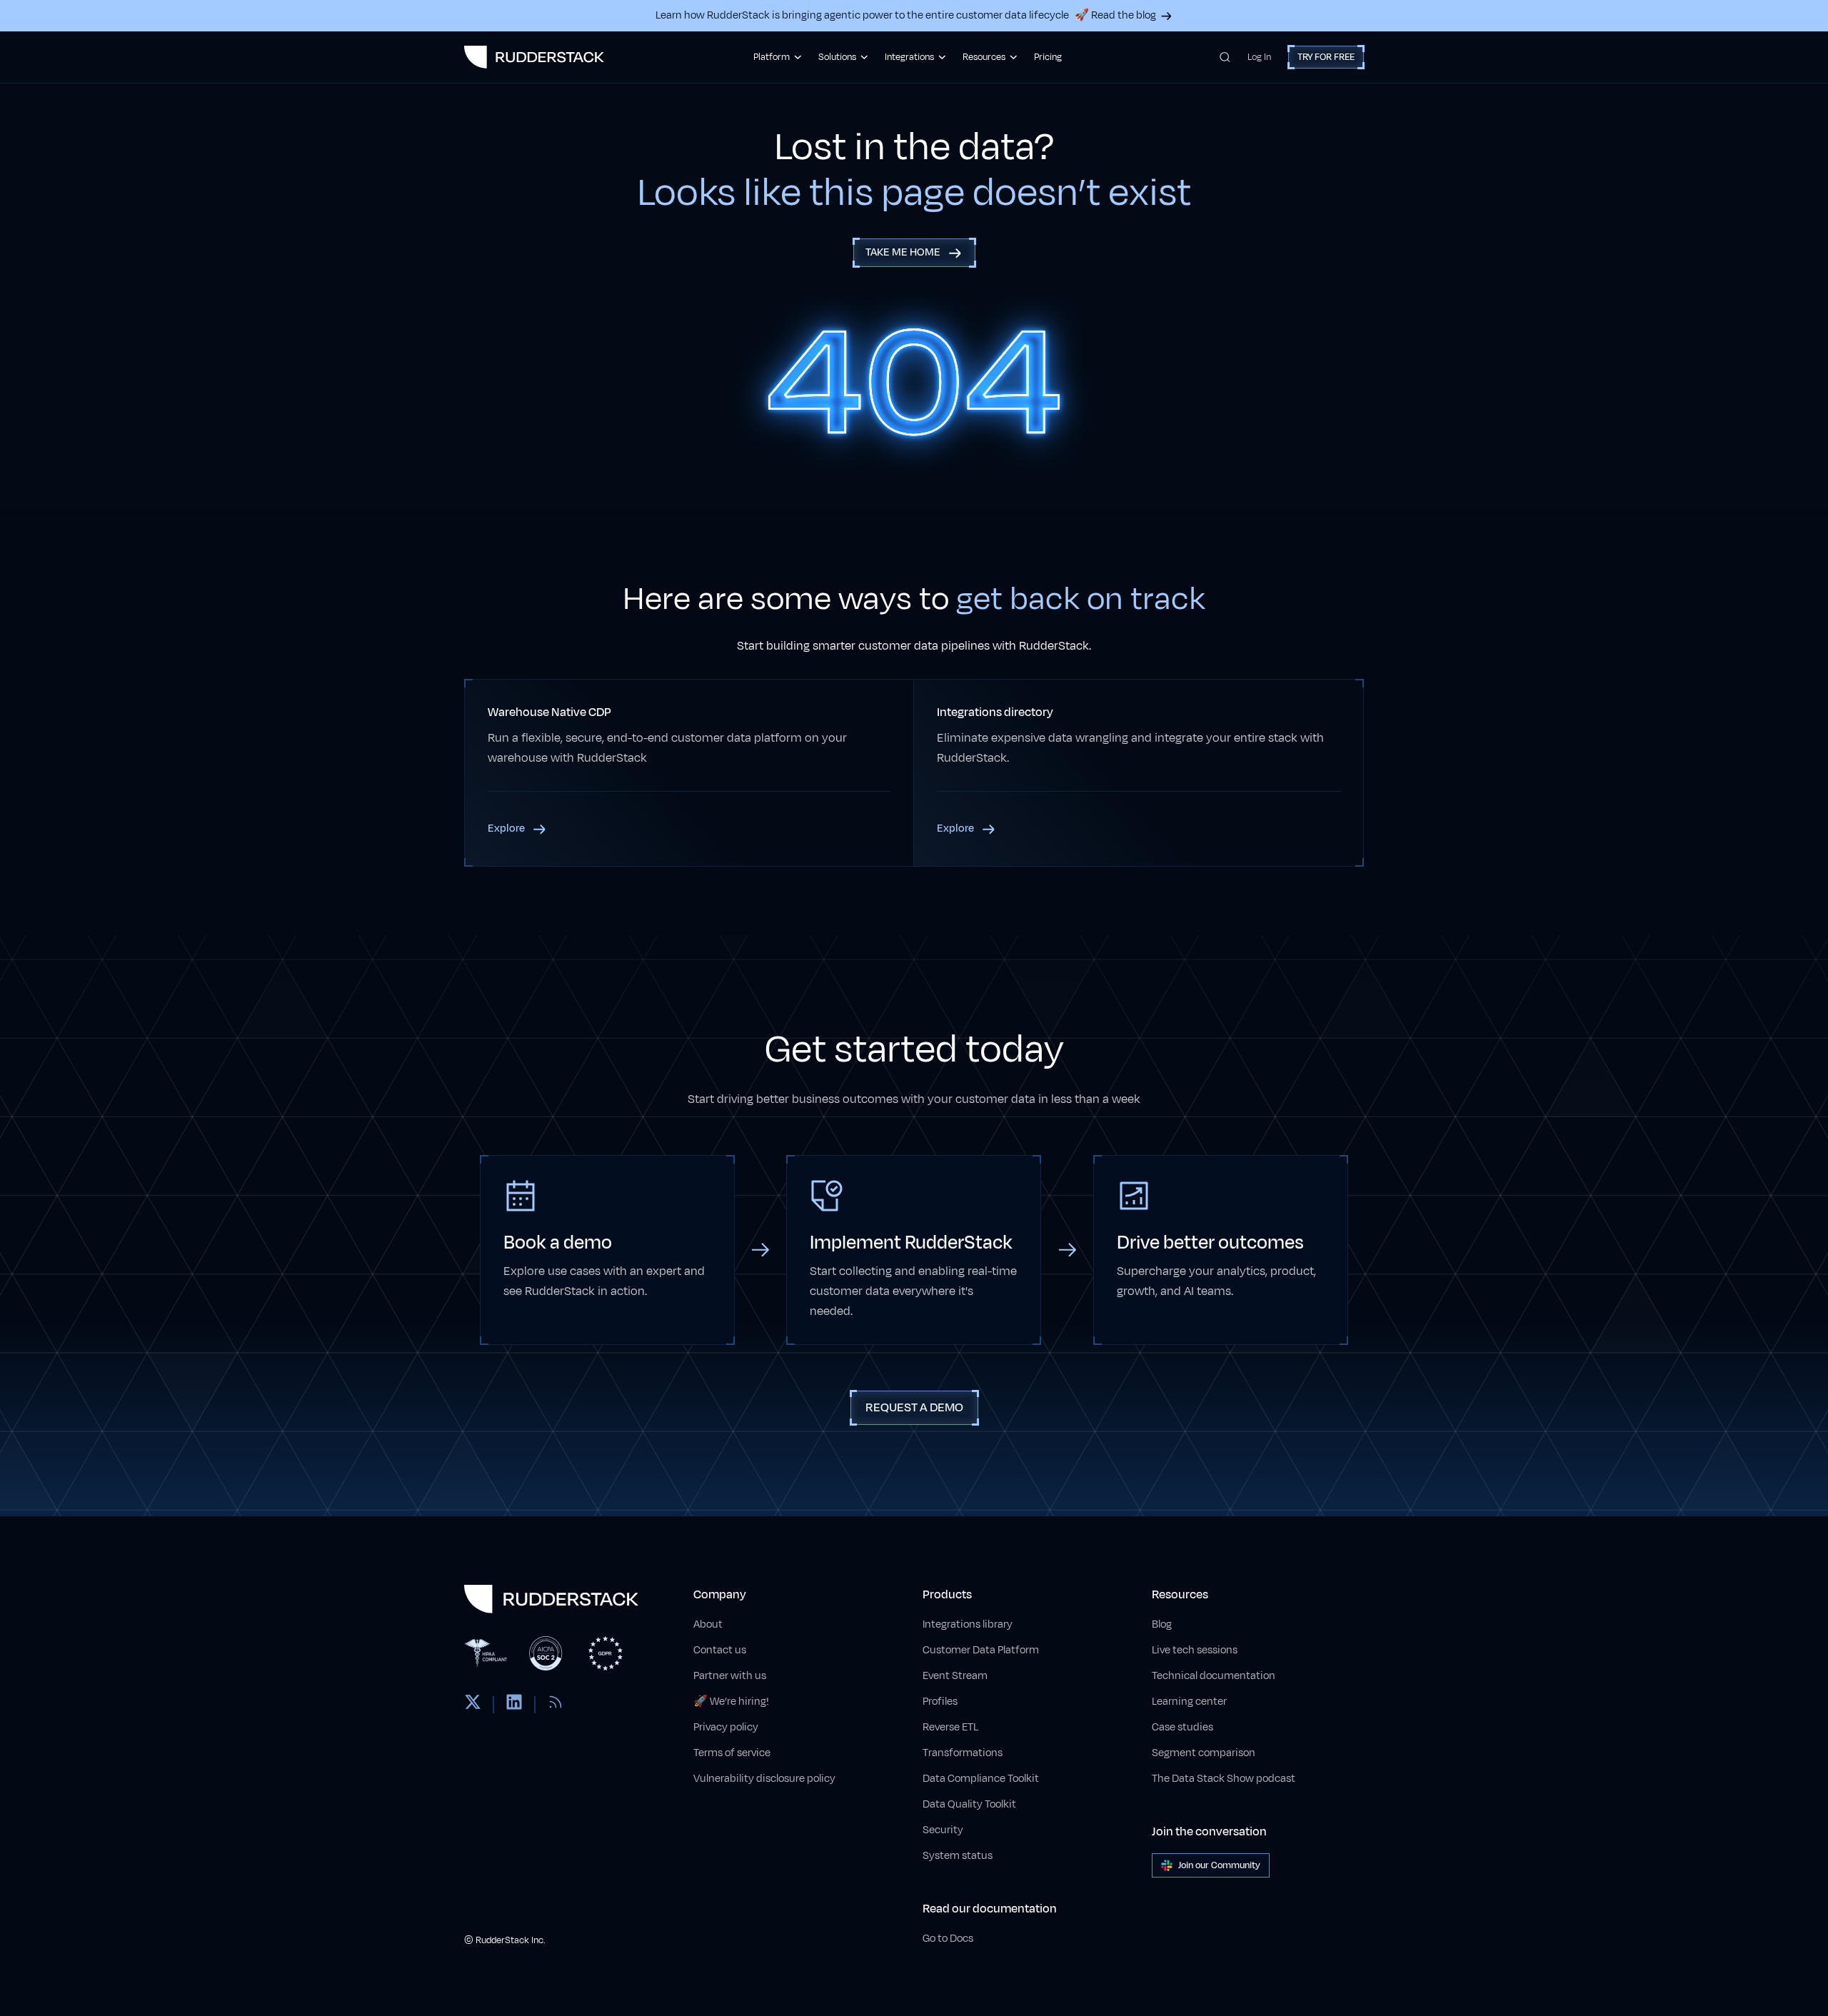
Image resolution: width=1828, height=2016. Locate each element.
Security (943, 1830)
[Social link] (473, 1705)
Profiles (940, 1702)
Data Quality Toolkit (969, 1804)
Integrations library (968, 1624)
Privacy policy (726, 1727)
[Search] (1225, 57)
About (708, 1624)
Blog (1162, 1624)
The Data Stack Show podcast (1224, 1779)
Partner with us (730, 1676)
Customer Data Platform (981, 1650)
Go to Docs (948, 1939)
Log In (1259, 57)
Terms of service (732, 1753)
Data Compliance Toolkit (981, 1779)
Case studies (1182, 1727)
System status (958, 1856)
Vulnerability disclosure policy (764, 1779)
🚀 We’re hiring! (731, 1702)
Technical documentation (1214, 1676)
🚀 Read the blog (1115, 15)
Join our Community (1219, 1865)
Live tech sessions (1195, 1650)
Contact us (720, 1650)
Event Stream (955, 1676)
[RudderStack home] (534, 57)
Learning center (1189, 1702)
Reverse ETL (950, 1727)
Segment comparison (1204, 1753)
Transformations (963, 1753)
